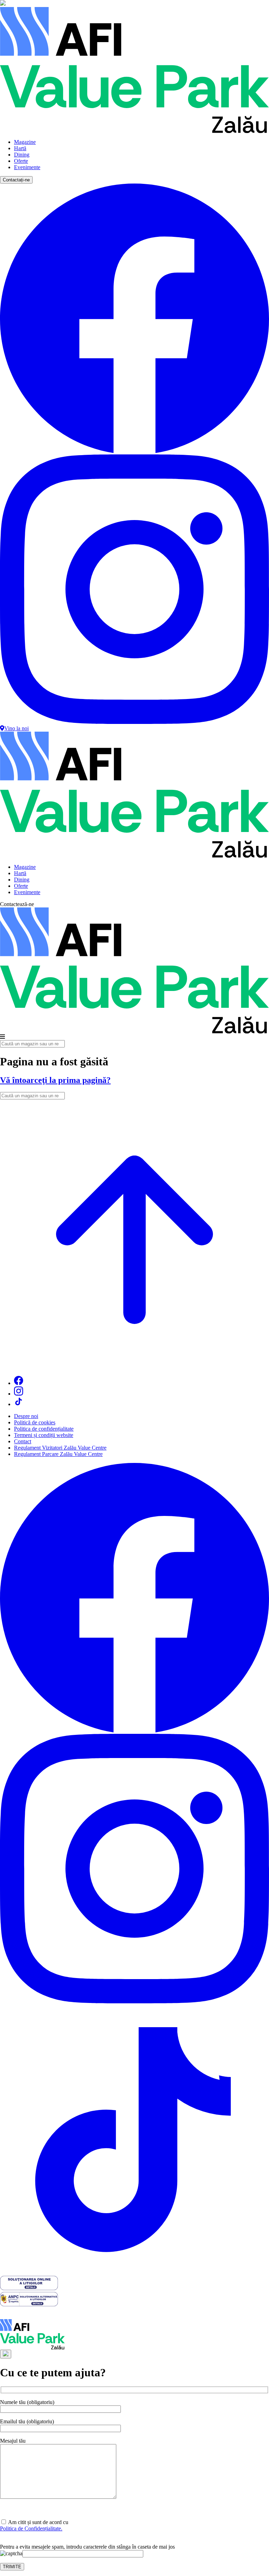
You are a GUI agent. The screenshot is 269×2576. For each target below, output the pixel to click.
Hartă (20, 148)
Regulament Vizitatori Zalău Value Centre (60, 1448)
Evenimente (27, 167)
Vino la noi (16, 728)
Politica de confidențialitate (44, 1429)
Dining (22, 155)
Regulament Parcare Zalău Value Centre (58, 1454)
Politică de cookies (35, 1422)
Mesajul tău (13, 2441)
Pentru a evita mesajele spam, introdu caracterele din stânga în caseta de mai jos (87, 2547)
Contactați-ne (16, 180)
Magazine (25, 142)
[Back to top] (134, 1367)
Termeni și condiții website (44, 1435)
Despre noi (26, 1416)
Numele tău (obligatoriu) (27, 2402)
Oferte (21, 161)
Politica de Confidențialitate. (31, 2528)
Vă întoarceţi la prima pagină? (55, 1080)
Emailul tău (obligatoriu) (27, 2421)
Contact (23, 1441)
